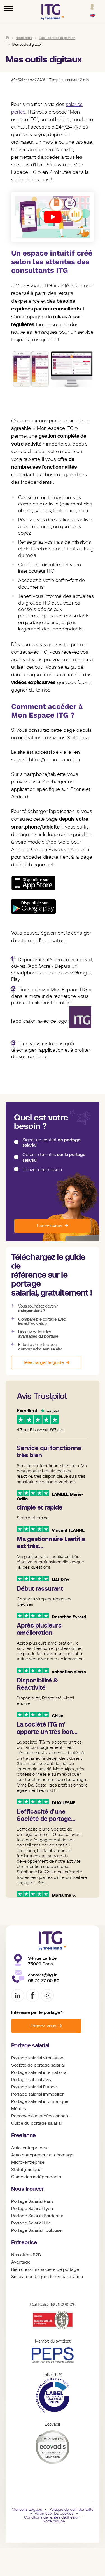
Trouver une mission (42, 1170)
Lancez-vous (50, 1226)
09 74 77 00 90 (44, 1981)
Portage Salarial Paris (32, 2201)
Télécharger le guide (43, 1362)
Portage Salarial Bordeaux (37, 2216)
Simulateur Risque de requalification (47, 2277)
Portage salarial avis (31, 2080)
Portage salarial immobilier (37, 2094)
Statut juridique (26, 2170)
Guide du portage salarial (36, 2123)
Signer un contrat (51, 1143)
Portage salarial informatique (40, 2101)
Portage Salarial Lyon (32, 2209)
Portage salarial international (39, 2072)
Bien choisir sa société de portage (45, 2269)
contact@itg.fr (42, 1975)
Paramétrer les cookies (54, 2513)
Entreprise (24, 2242)
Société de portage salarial (38, 2065)
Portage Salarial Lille (31, 2223)
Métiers (19, 2109)
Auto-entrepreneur (30, 2148)
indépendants (47, 2177)
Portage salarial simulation (37, 2058)
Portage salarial (30, 2046)
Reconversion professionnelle (40, 2116)
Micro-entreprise (28, 2162)
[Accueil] (7, 37)
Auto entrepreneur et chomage (42, 2155)
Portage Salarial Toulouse (36, 2230)
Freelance (24, 2135)
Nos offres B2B (26, 2255)
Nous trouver (28, 2189)
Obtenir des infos (54, 1157)
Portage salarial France (34, 2087)
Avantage (21, 2262)
